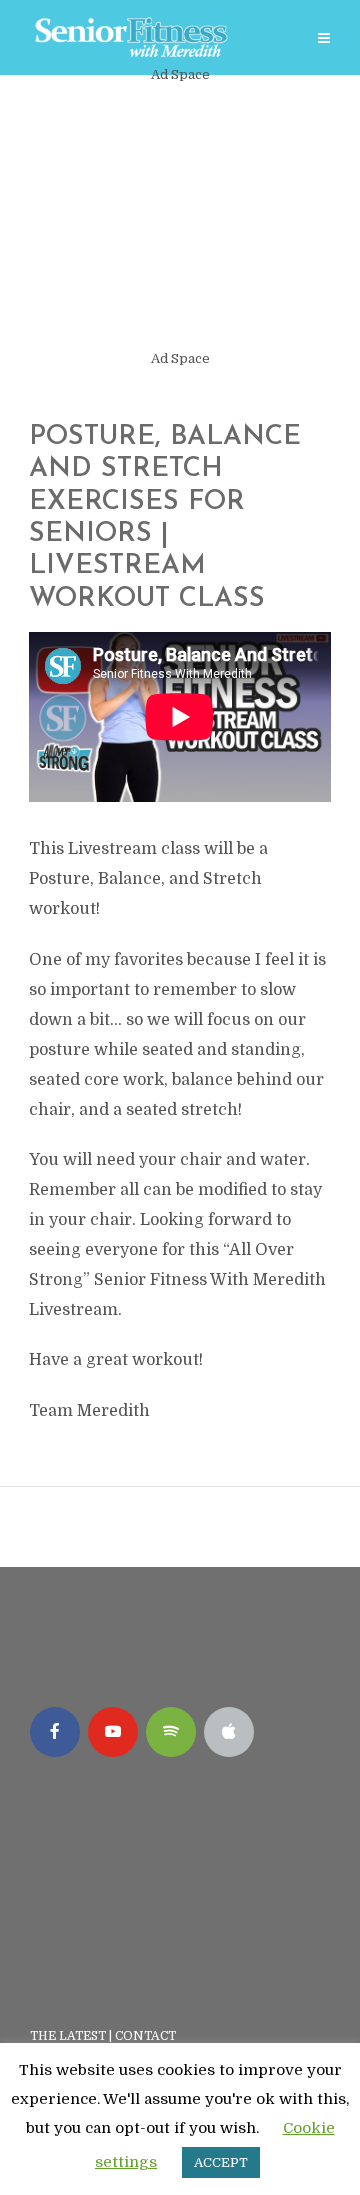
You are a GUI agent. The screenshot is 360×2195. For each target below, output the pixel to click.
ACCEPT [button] (221, 2162)
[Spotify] (171, 1732)
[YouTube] (113, 1732)
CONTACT (147, 2036)
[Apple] (229, 1732)
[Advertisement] (180, 217)
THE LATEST (68, 2036)
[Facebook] (55, 1732)
